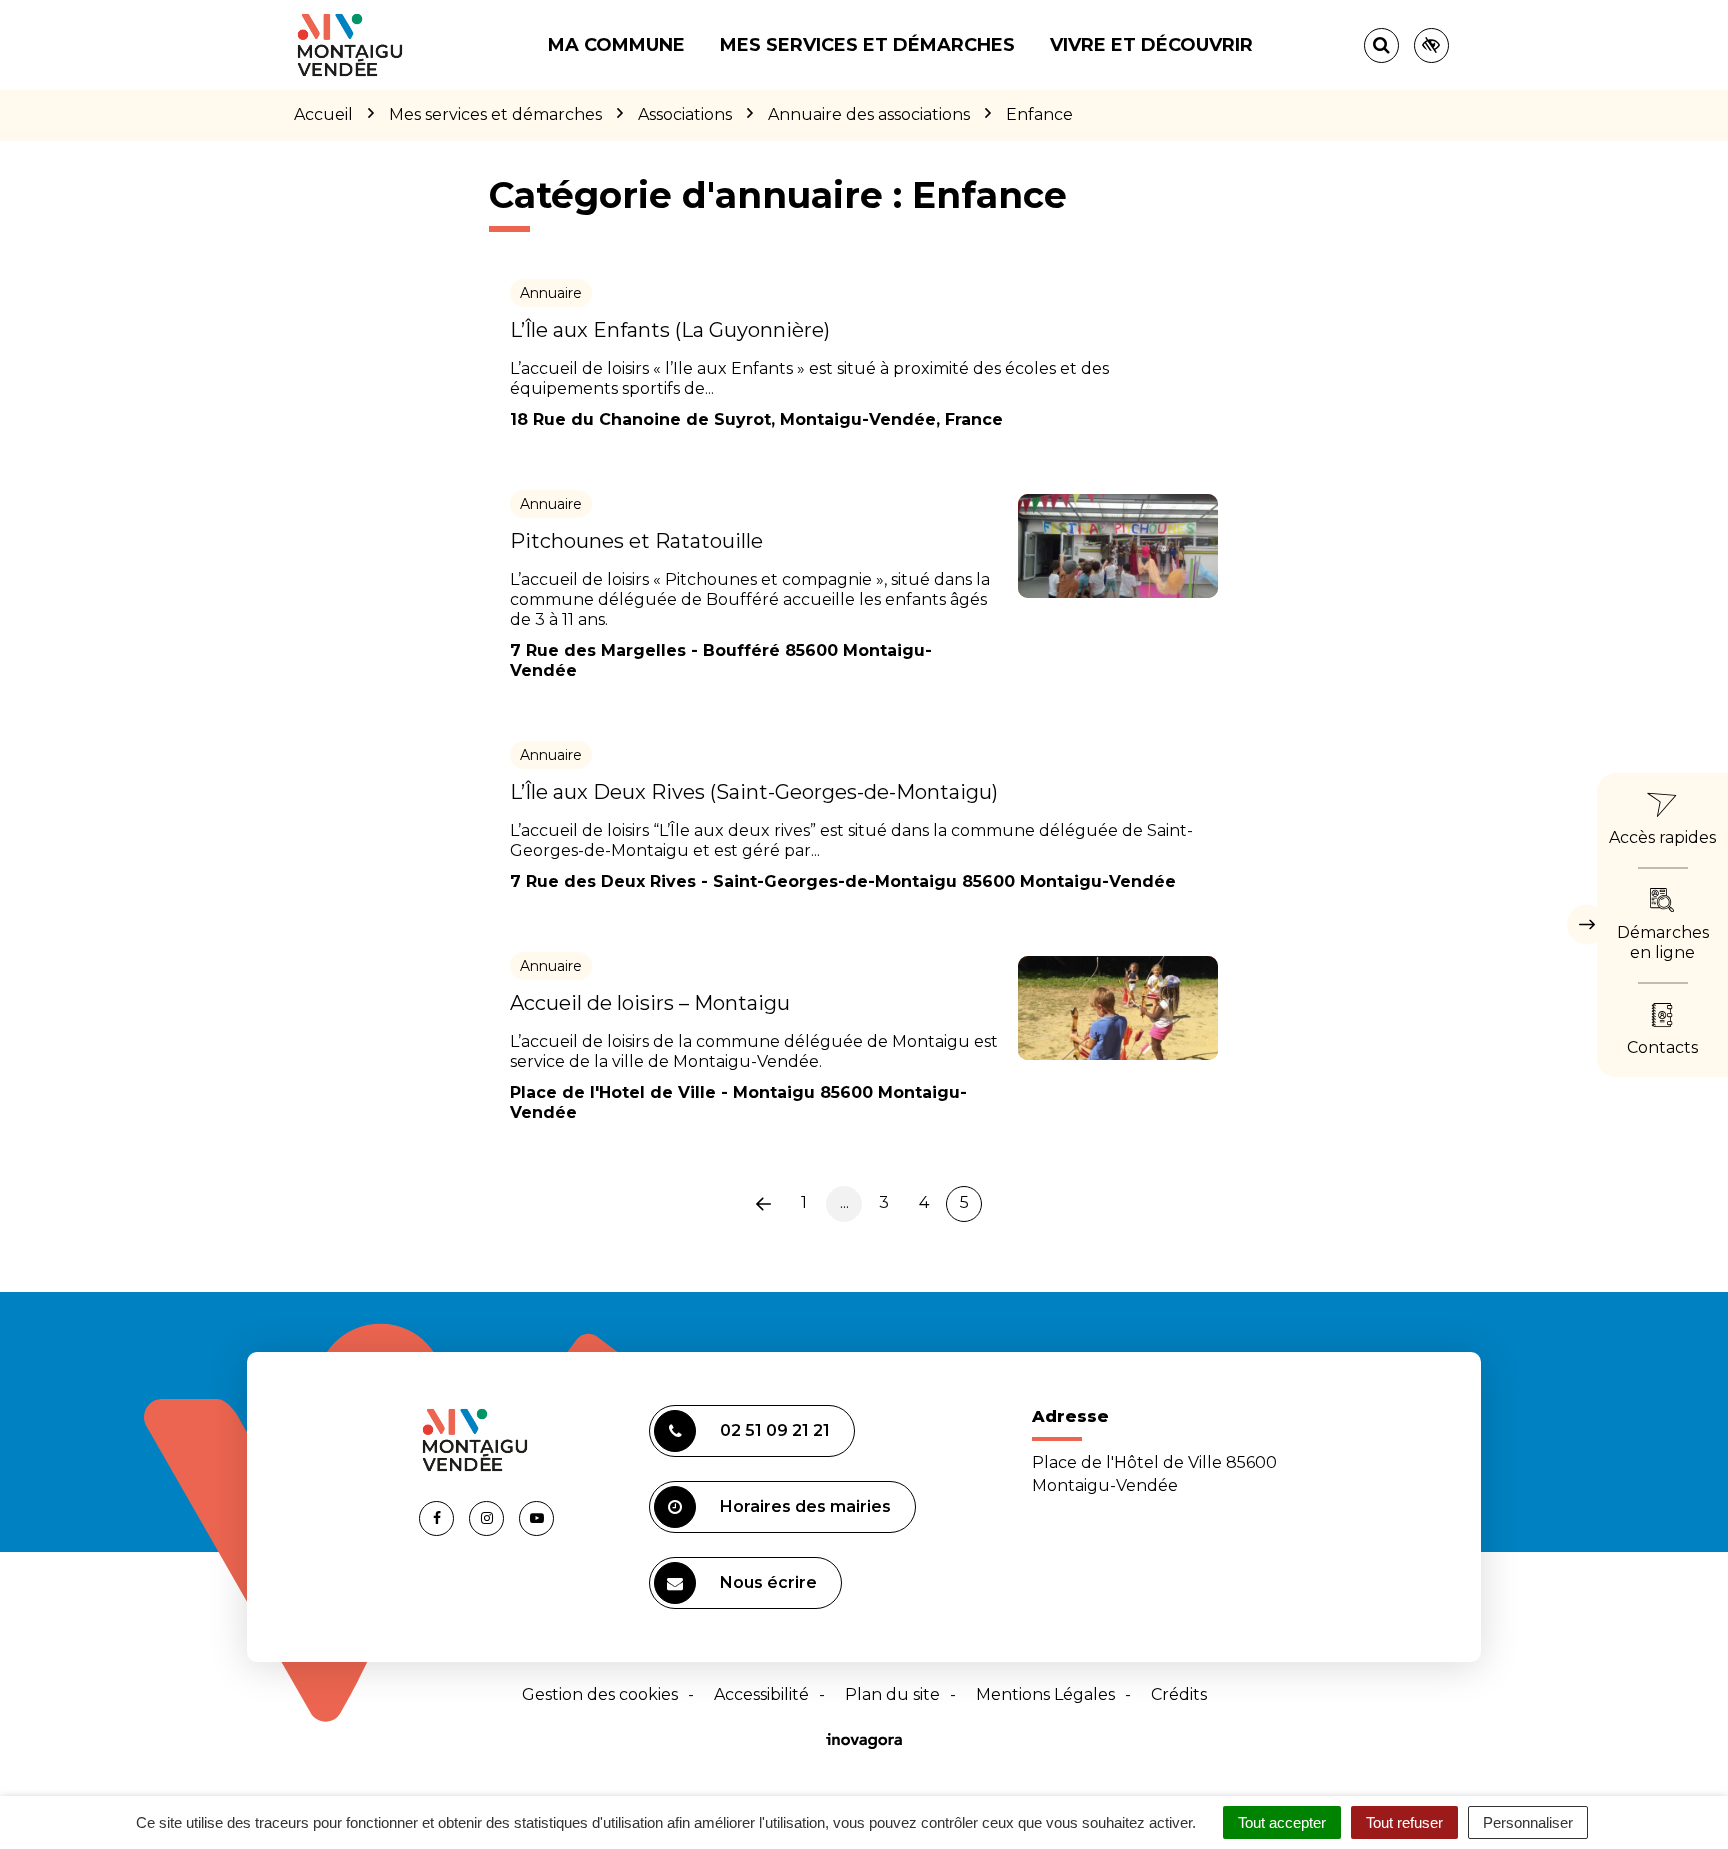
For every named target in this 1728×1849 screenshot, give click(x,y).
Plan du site (892, 1694)
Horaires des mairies (805, 1506)
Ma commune (616, 45)
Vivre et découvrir (1151, 45)
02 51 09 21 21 (775, 1430)
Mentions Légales (1045, 1694)
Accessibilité (761, 1694)
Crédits (1179, 1694)
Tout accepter (1282, 1822)
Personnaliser (1528, 1822)
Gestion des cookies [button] (600, 1694)
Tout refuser (1404, 1822)
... (844, 1202)
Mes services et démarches (867, 45)
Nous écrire (768, 1582)
